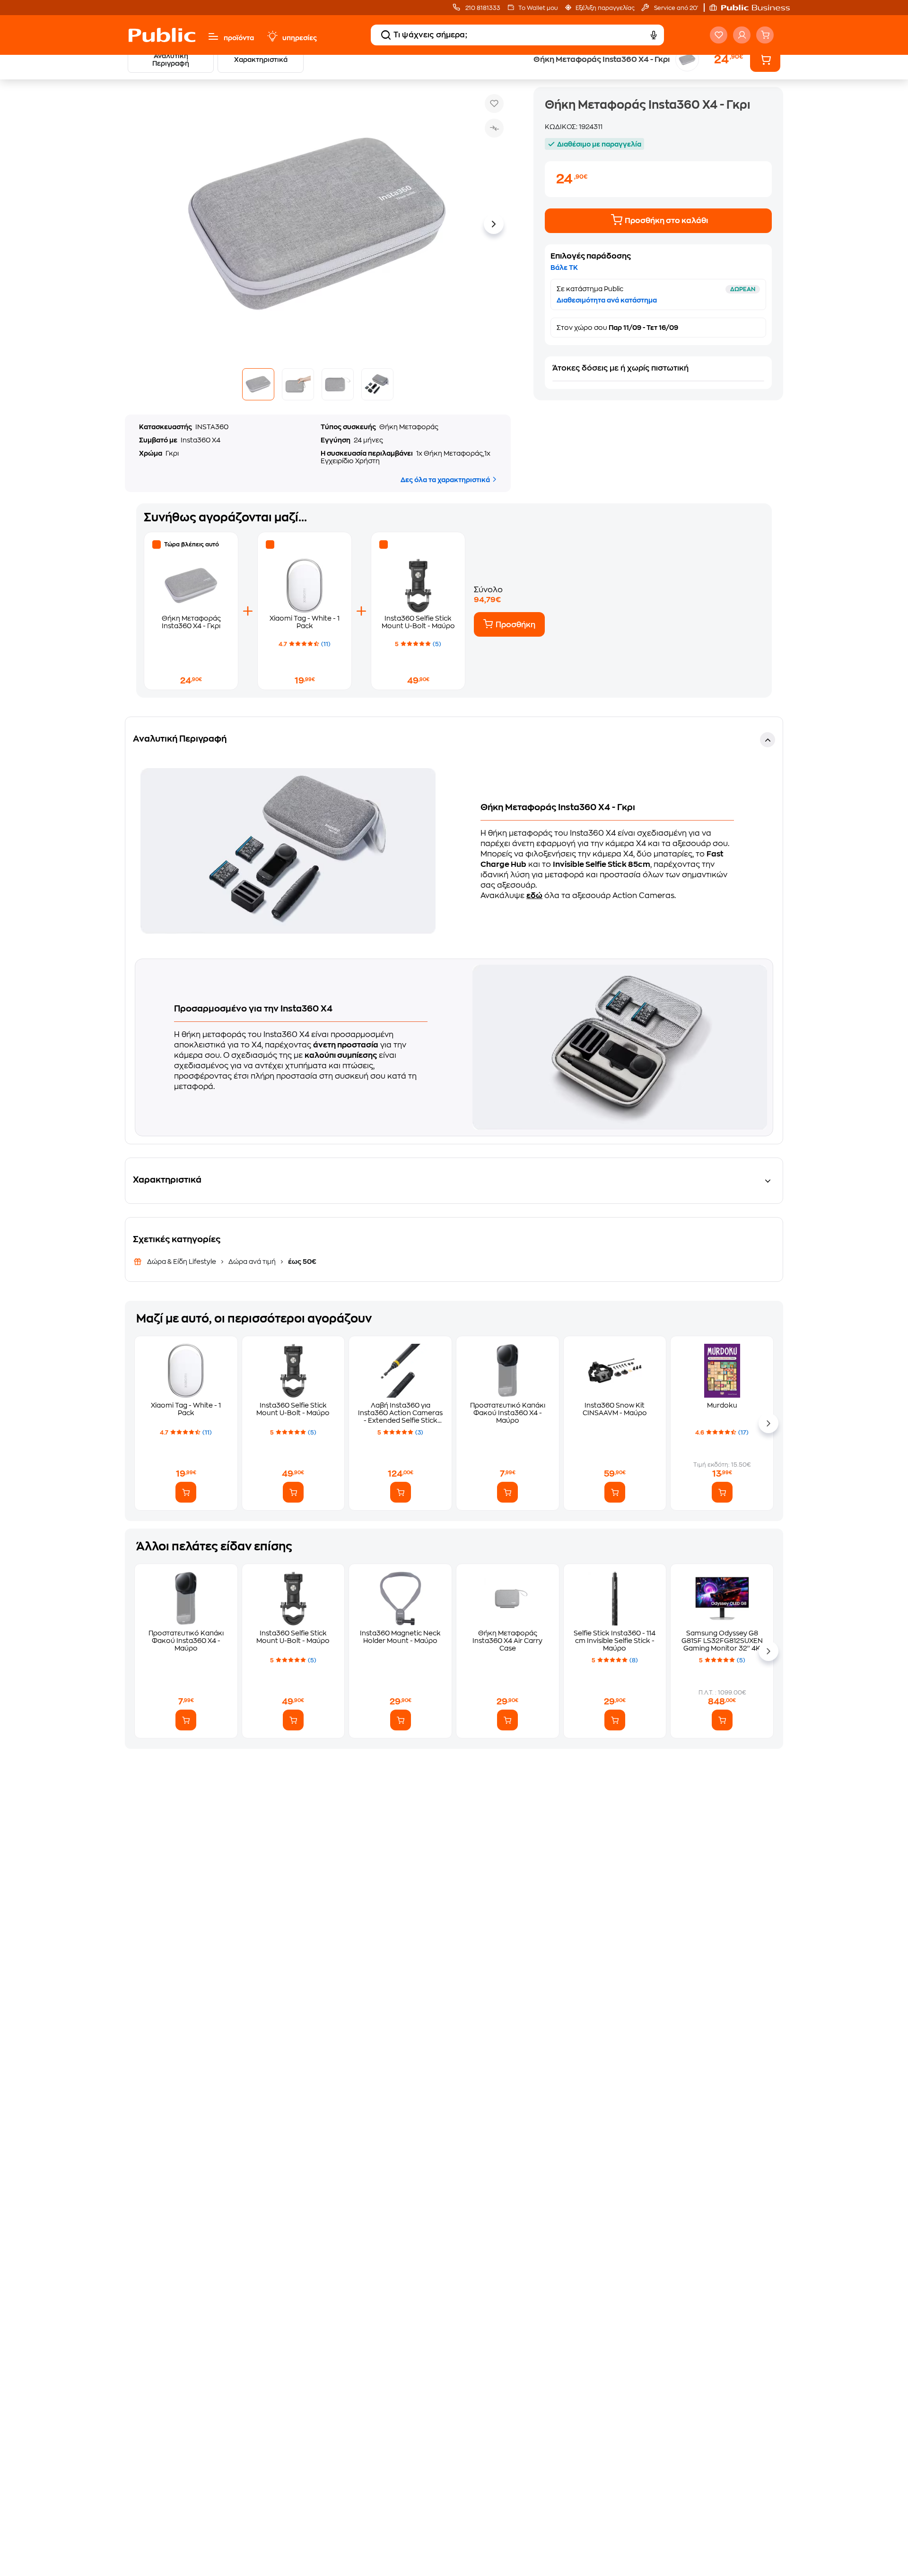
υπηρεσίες (300, 38)
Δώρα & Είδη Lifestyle (182, 1262)
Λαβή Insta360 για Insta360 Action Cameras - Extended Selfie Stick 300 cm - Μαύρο (400, 1413)
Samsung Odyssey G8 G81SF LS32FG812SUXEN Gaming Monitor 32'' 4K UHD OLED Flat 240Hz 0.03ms (722, 1641)
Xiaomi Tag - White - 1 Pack (186, 1409)
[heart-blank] (719, 35)
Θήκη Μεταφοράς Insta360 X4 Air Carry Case (507, 1641)
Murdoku (722, 1405)
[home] (162, 35)
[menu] (213, 36)
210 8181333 (482, 8)
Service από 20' (675, 8)
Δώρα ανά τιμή (252, 1262)
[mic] (654, 35)
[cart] (765, 35)
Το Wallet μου (538, 8)
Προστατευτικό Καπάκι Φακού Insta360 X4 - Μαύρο (508, 1413)
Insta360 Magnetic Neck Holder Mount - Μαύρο (400, 1637)
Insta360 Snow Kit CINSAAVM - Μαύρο (615, 1409)
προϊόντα (239, 38)
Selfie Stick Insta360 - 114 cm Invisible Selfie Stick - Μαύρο (615, 1641)
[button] (754, 8)
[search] (386, 35)
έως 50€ (301, 1262)
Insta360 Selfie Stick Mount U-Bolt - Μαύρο (293, 1409)
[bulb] (272, 36)
